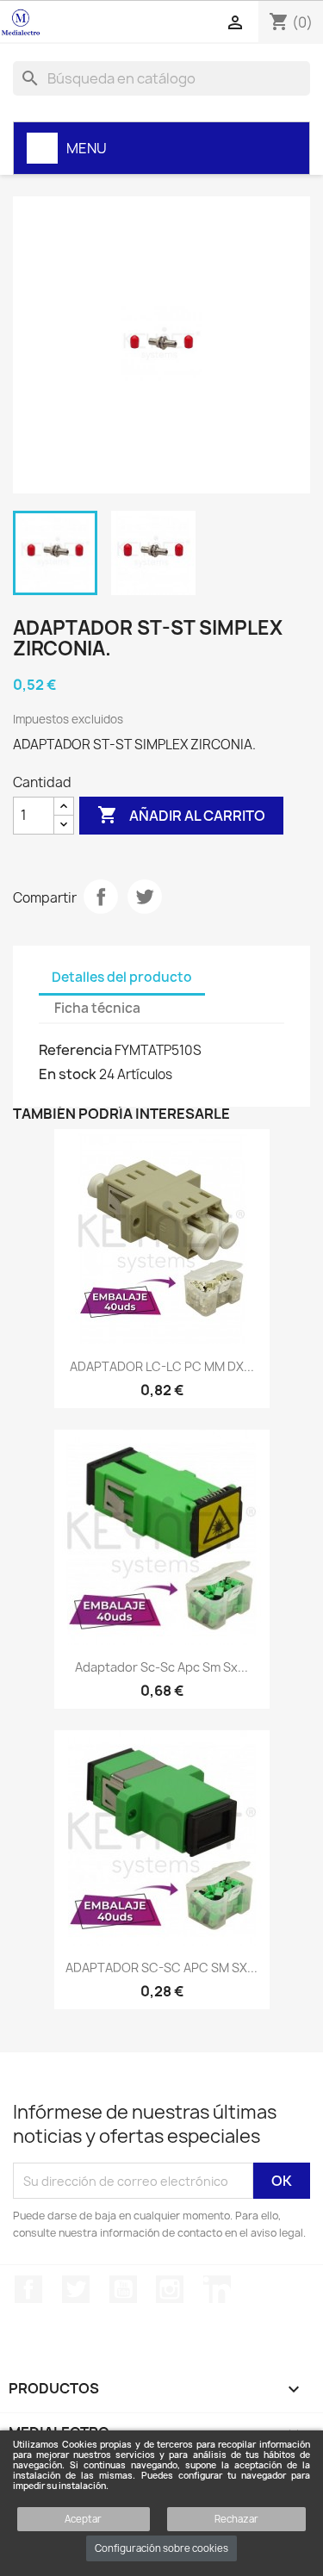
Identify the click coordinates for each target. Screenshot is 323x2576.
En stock (68, 1074)
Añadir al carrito (181, 815)
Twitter (76, 2289)
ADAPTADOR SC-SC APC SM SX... (161, 1968)
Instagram (170, 2289)
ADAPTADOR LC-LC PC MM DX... (162, 1366)
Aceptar (83, 2519)
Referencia (75, 1050)
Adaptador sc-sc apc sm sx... (161, 1667)
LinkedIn (217, 2289)
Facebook (28, 2289)
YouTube (123, 2289)
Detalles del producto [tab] (122, 977)
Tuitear (145, 897)
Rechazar (236, 2519)
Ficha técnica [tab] (97, 1008)
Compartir (101, 897)
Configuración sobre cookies (161, 2548)
